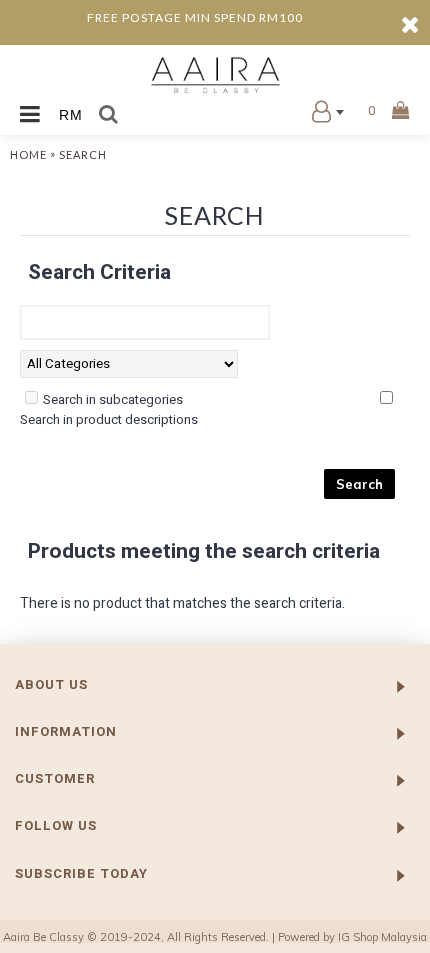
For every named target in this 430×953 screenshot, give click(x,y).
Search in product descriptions (109, 419)
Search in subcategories (113, 399)
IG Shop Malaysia (382, 937)
